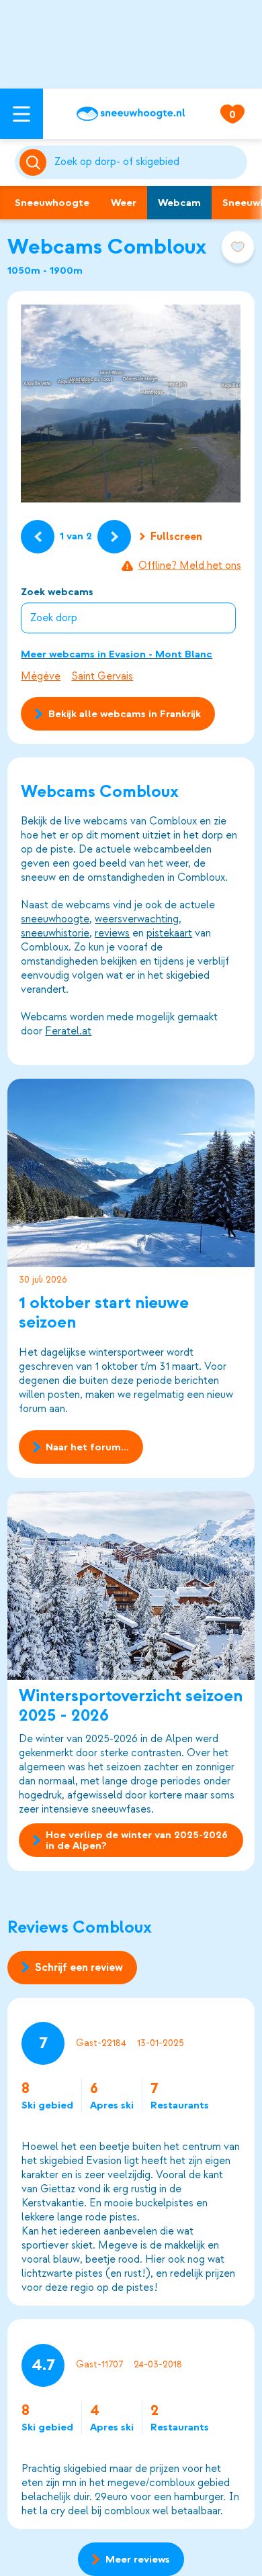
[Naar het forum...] (131, 1173)
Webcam (179, 203)
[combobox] (148, 162)
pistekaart (169, 933)
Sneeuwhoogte (52, 203)
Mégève (41, 676)
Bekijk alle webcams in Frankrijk (125, 714)
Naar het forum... (87, 1447)
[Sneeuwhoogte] (131, 114)
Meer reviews (138, 2559)
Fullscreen (176, 537)
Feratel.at (68, 1031)
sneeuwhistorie (55, 933)
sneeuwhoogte (55, 919)
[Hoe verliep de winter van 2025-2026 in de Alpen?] (131, 1586)
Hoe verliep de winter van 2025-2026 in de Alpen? (137, 1840)
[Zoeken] (148, 162)
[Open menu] (21, 114)
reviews (112, 933)
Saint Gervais (102, 676)
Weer (124, 203)
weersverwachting (137, 919)
